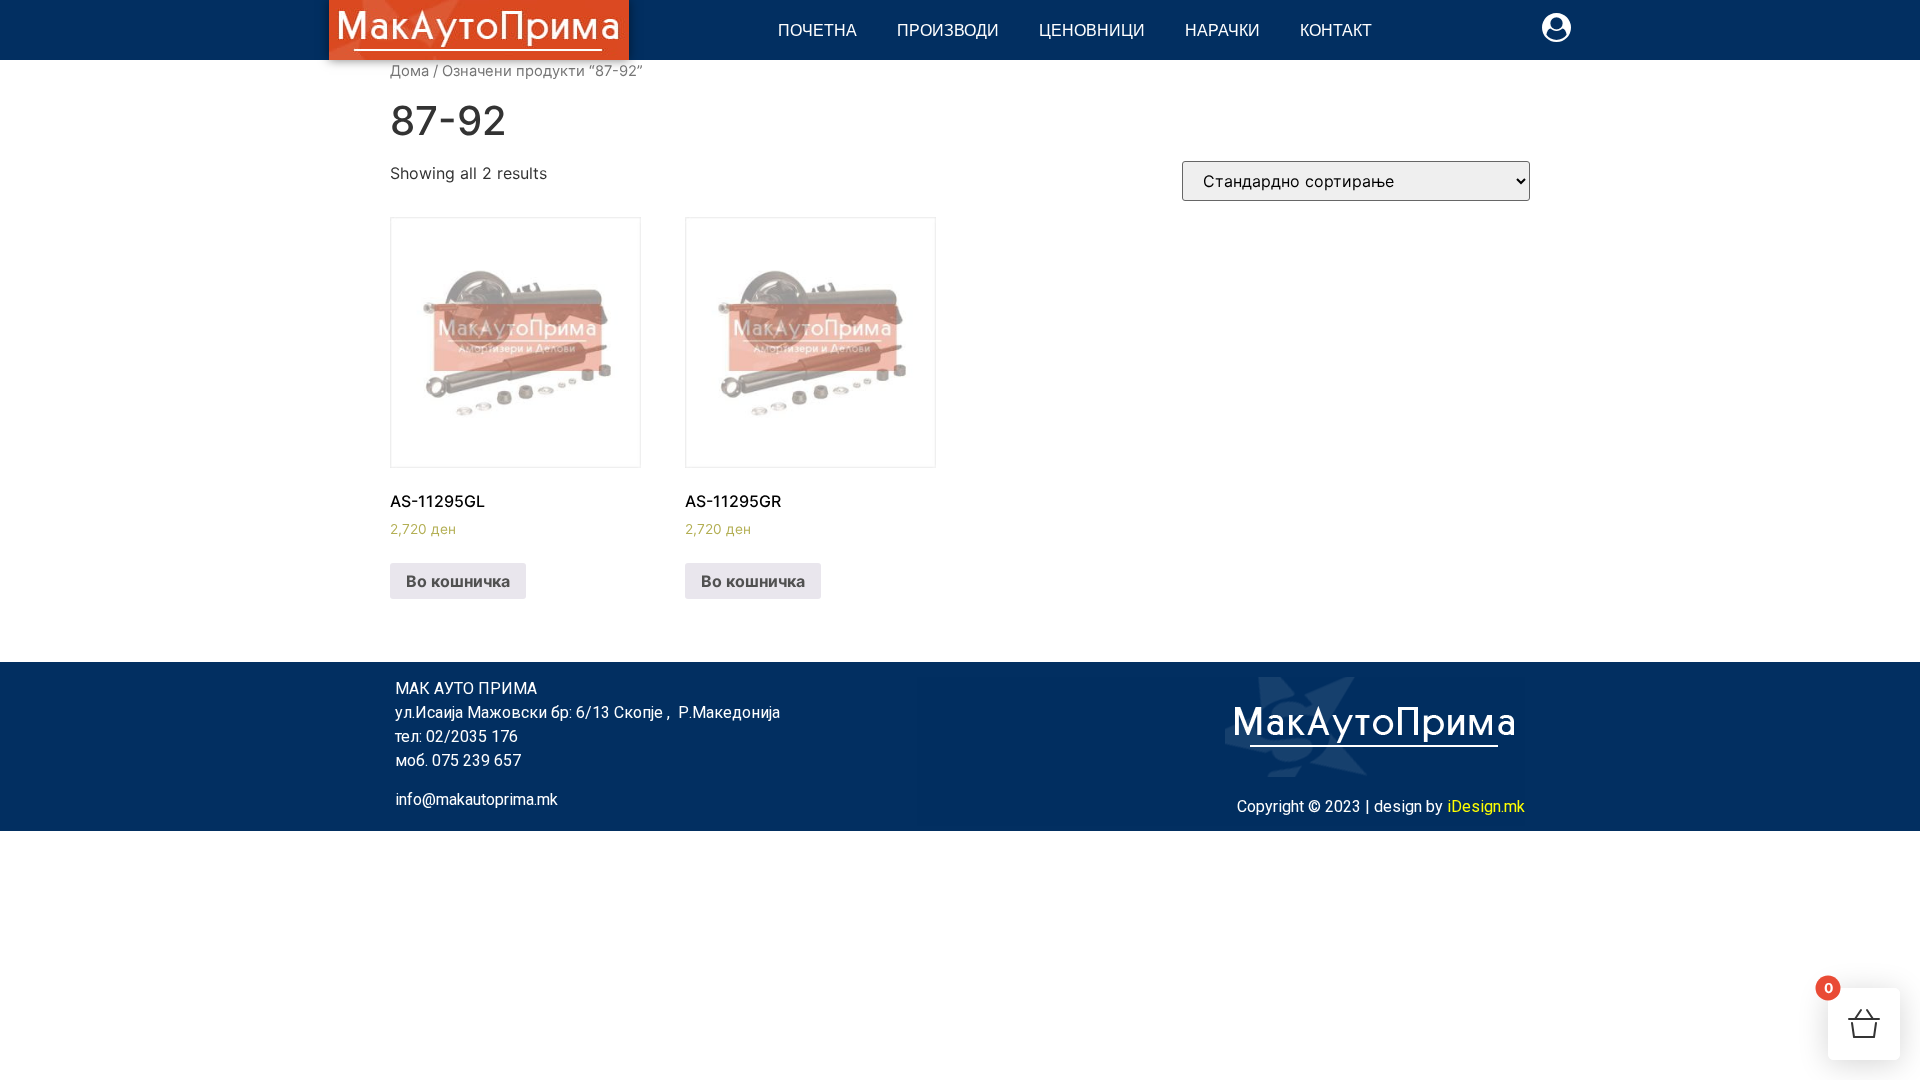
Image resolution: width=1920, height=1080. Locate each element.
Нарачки (1222, 29)
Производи (948, 29)
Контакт (1336, 29)
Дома (409, 71)
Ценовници (1092, 29)
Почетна (817, 29)
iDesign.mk (1486, 806)
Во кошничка (458, 581)
